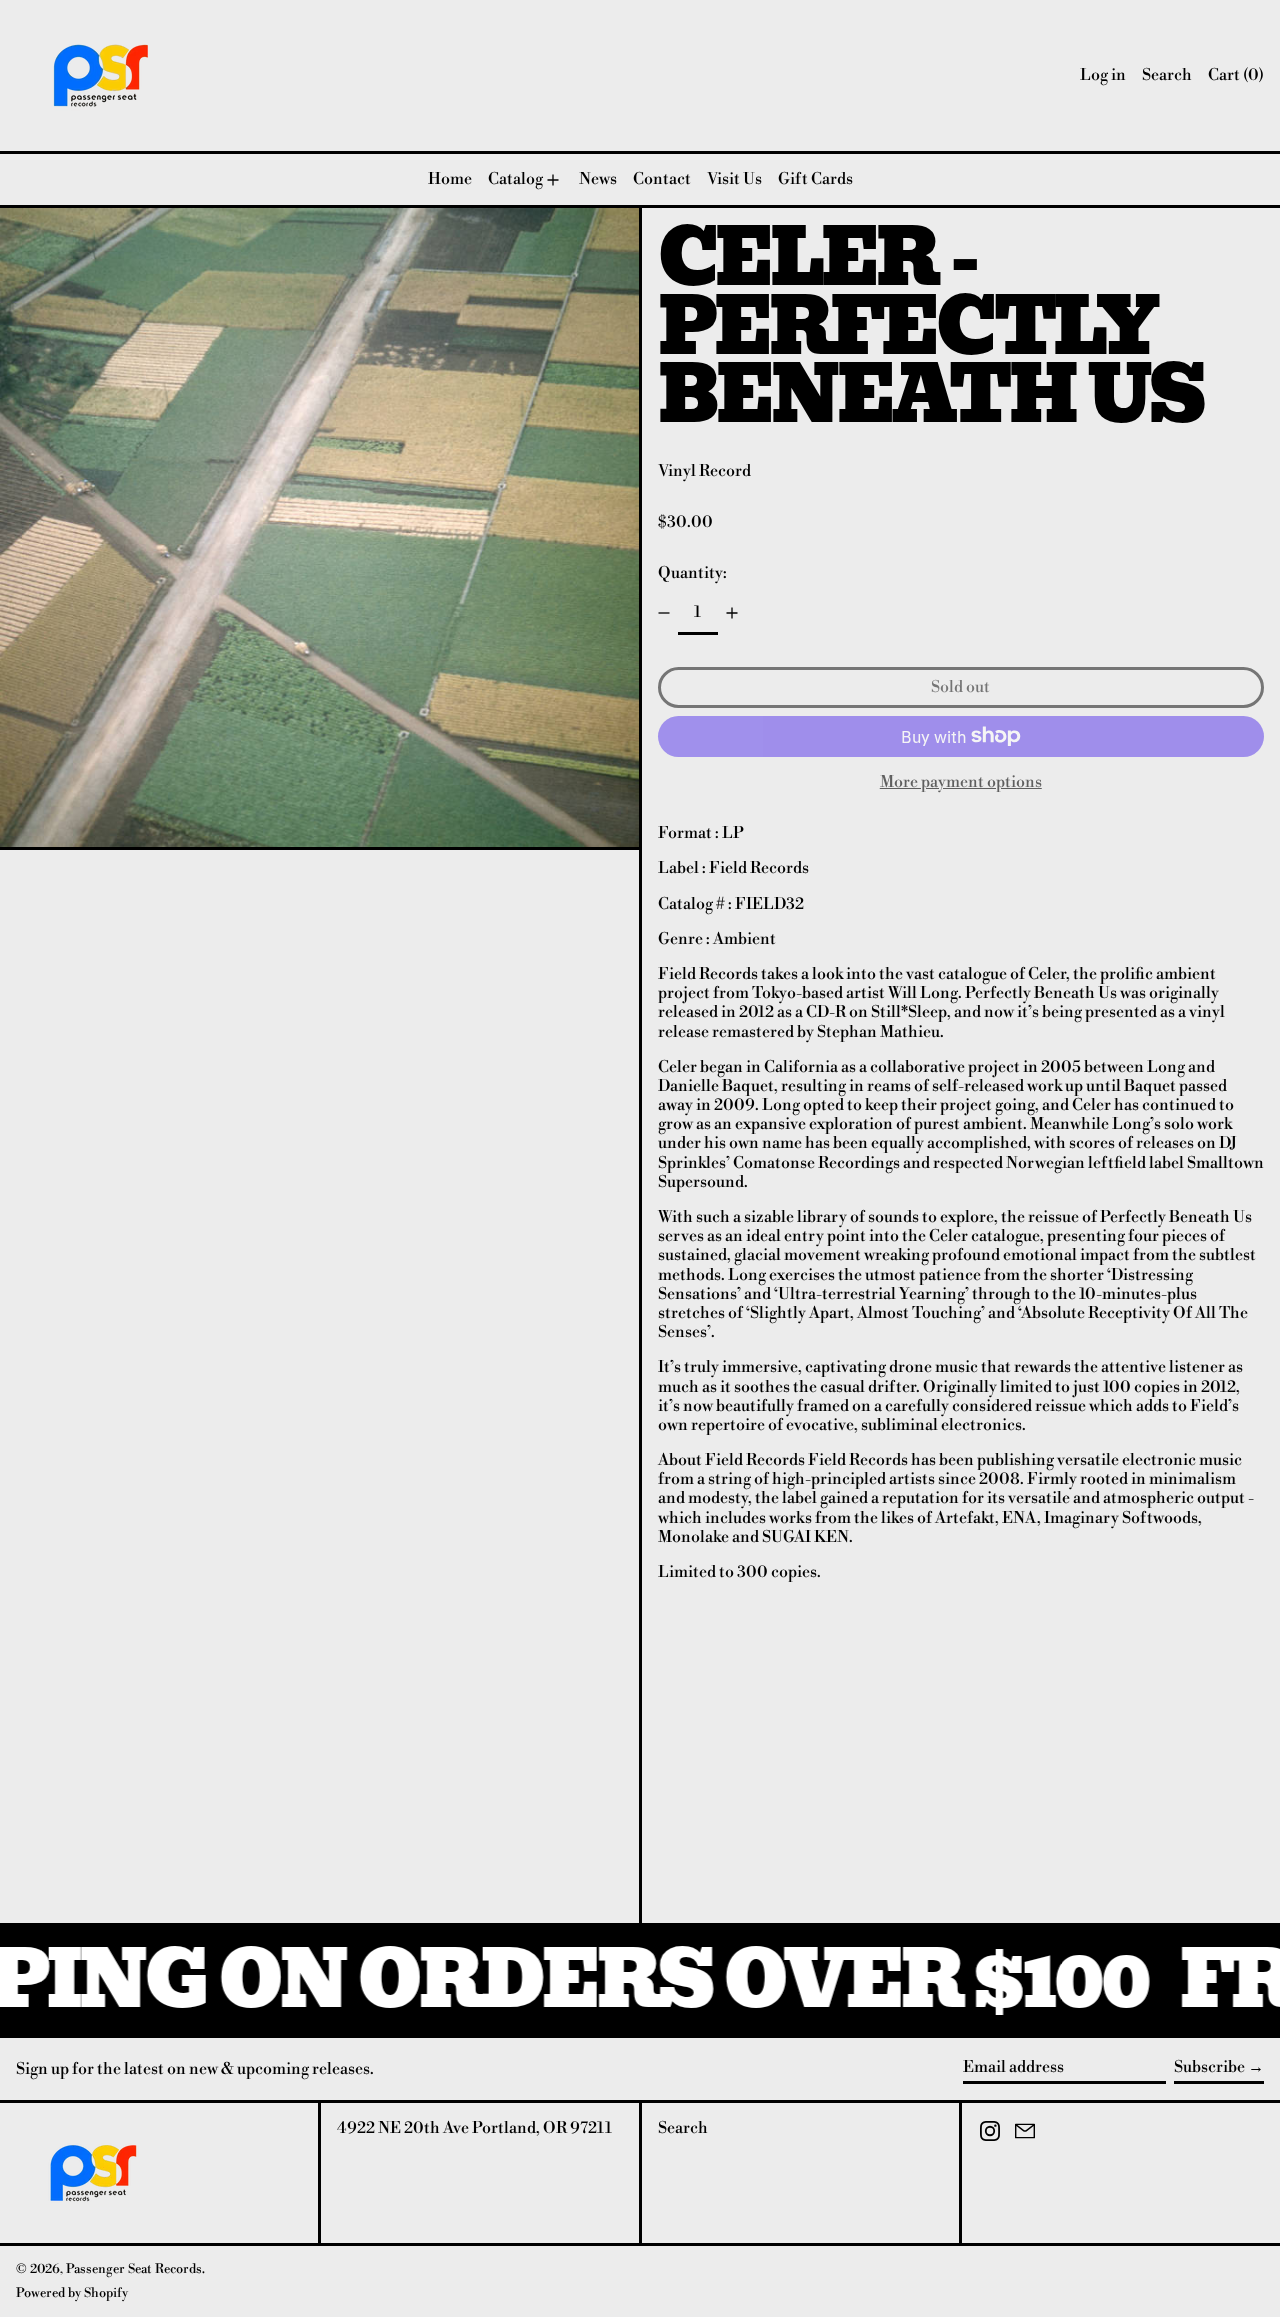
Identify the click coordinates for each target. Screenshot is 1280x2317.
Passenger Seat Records (134, 2269)
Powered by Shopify (72, 2293)
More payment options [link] (961, 782)
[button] (1167, 75)
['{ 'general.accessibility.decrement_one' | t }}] (664, 613)
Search (683, 2128)
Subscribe (1209, 2067)
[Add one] (732, 613)
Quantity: (692, 573)
